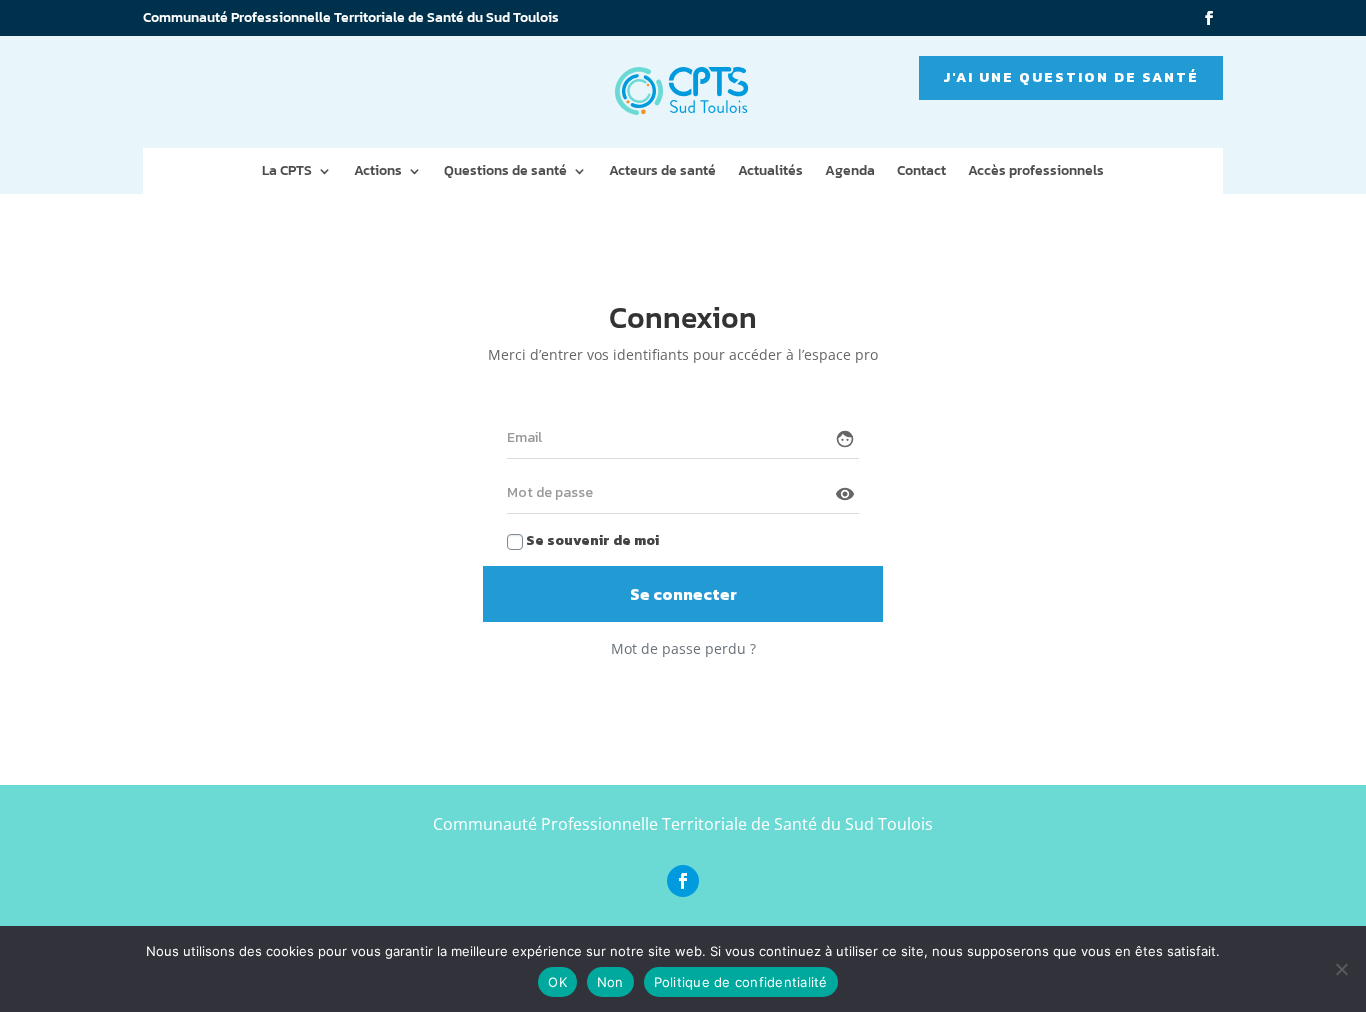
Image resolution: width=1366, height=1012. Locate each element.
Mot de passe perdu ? (683, 648)
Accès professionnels (1036, 172)
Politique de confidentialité (741, 982)
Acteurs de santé (662, 172)
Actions (378, 172)
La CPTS (287, 172)
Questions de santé (505, 172)
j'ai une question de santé (1071, 77)
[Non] (1341, 969)
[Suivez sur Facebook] (1209, 18)
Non (610, 982)
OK (557, 982)
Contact (921, 172)
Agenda (850, 172)
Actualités (770, 172)
